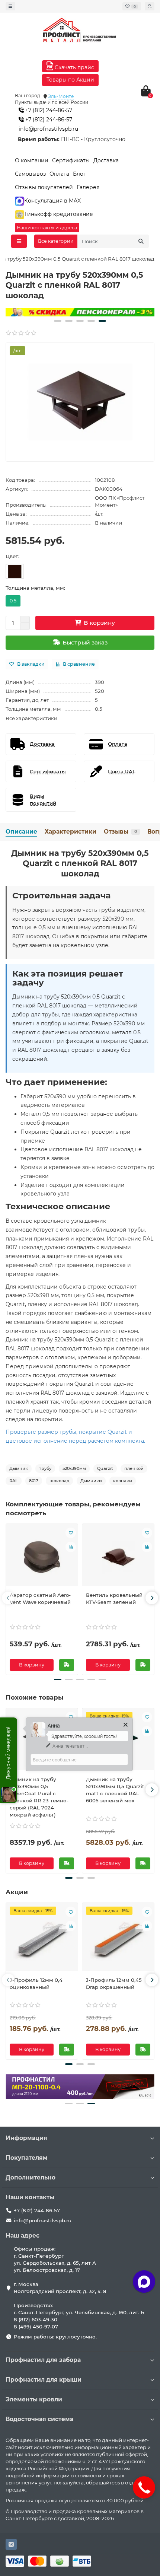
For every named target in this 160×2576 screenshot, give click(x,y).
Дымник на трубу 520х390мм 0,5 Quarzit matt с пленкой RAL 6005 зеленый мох (115, 1790)
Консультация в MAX (52, 201)
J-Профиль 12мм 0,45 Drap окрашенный (114, 1983)
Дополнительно (31, 2177)
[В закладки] (71, 1533)
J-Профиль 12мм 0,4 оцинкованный (36, 1983)
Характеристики (71, 832)
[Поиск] (141, 241)
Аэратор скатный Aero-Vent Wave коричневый (40, 1599)
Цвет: (12, 556)
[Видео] (80, 312)
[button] (58, 321)
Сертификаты (71, 160)
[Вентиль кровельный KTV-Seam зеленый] (118, 1557)
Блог (79, 174)
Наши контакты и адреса (47, 228)
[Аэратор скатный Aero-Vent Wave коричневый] (42, 1557)
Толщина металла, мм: (35, 588)
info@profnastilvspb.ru (48, 129)
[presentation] (8, 1598)
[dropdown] (10, 6)
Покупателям (27, 2158)
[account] (150, 6)
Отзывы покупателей (44, 187)
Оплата (59, 174)
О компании (32, 160)
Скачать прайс (74, 67)
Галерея (88, 187)
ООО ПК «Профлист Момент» (120, 501)
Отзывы (120, 832)
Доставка (106, 160)
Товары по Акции (70, 80)
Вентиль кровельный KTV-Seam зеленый (114, 1599)
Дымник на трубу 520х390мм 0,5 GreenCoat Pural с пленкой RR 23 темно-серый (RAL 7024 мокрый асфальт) (39, 1797)
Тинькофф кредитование (59, 214)
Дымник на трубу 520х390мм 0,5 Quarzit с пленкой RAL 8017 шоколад (80, 863)
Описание (21, 832)
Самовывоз (30, 174)
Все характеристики (31, 718)
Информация (26, 2138)
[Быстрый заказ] (67, 1665)
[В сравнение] (71, 1547)
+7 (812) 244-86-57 (48, 110)
